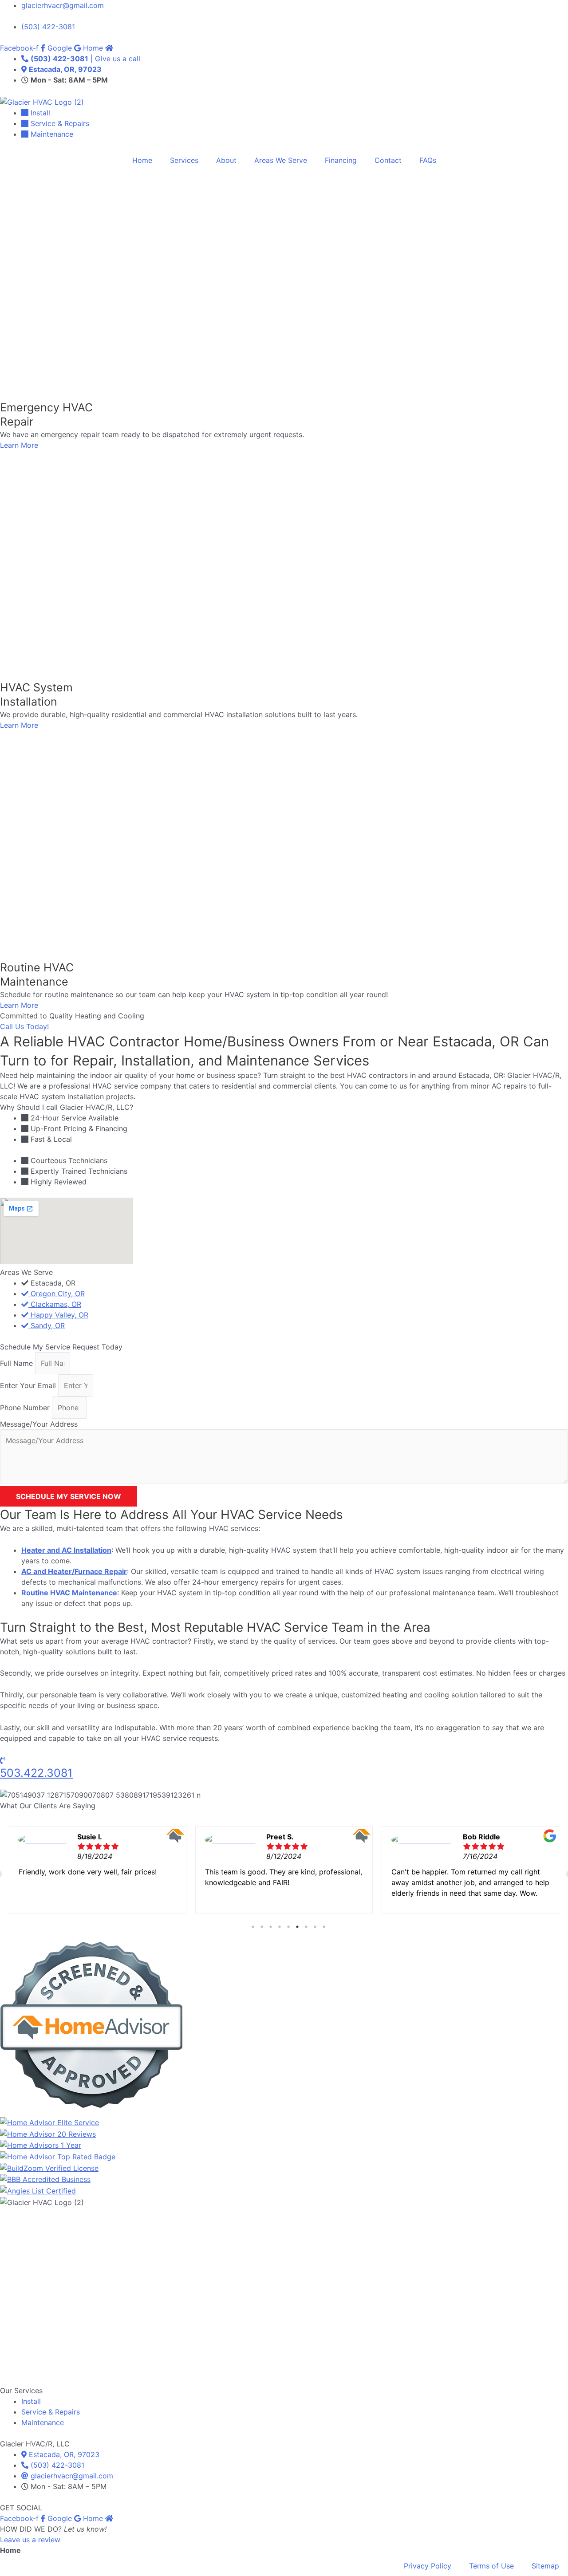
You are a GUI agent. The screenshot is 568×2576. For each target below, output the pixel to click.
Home (142, 160)
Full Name (18, 1363)
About (226, 160)
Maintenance (43, 2422)
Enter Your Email (29, 1385)
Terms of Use (491, 2566)
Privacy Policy (428, 2566)
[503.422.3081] (3, 1760)
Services (184, 160)
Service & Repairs (51, 2412)
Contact (388, 160)
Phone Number (26, 1408)
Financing (341, 160)
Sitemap (545, 2566)
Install (31, 2401)
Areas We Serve (281, 160)
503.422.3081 (36, 1773)
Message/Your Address (39, 1424)
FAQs (428, 160)
